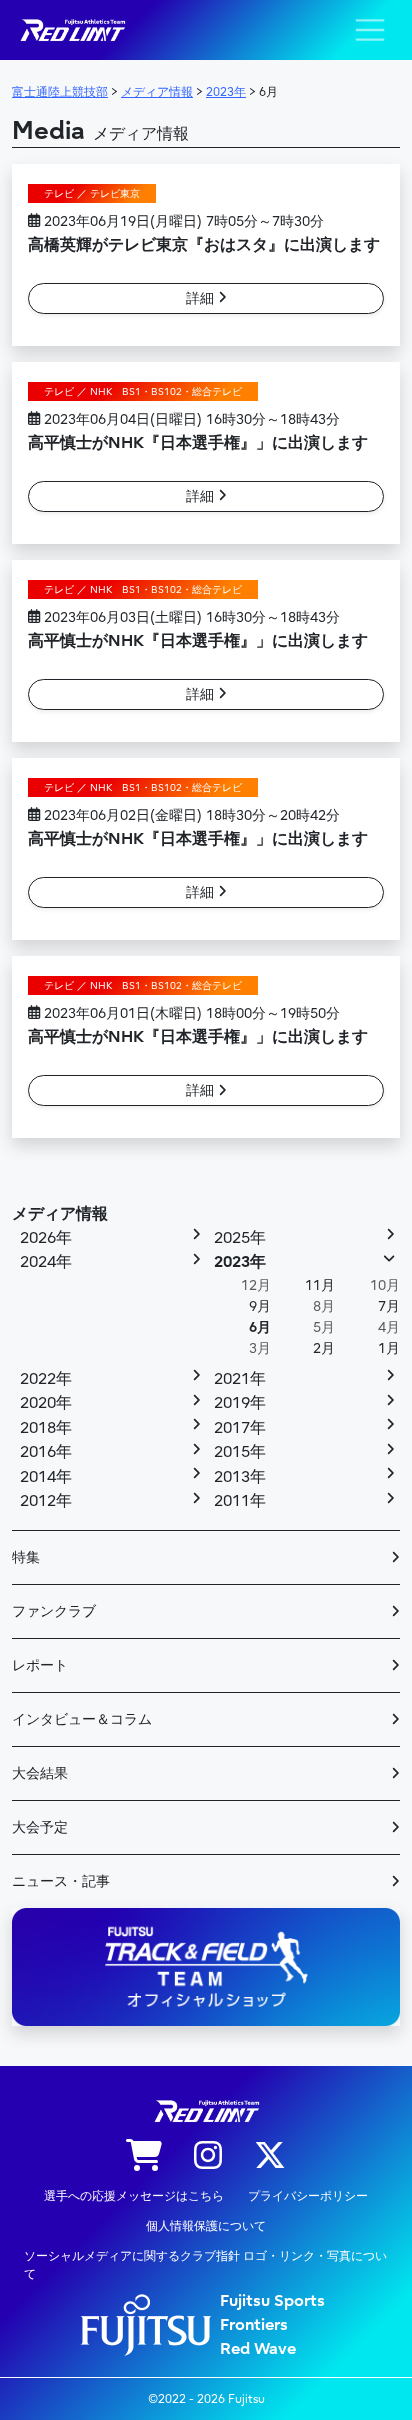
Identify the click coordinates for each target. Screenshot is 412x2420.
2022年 (46, 1379)
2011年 (240, 1501)
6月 (260, 1327)
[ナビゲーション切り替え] (370, 30)
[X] (270, 2157)
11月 (320, 1285)
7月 (389, 1306)
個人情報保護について (206, 2226)
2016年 (46, 1452)
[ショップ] (144, 2157)
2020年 (46, 1403)
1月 (389, 1348)
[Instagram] (208, 2157)
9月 (260, 1306)
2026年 (46, 1238)
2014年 (46, 1477)
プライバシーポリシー (308, 2196)
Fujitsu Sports (272, 2301)
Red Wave (258, 2349)
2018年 (46, 1428)
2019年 (240, 1403)
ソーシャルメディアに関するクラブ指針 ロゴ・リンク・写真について (205, 2265)
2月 (324, 1348)
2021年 (240, 1379)
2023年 (240, 1262)
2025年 (240, 1238)
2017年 (240, 1428)
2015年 (240, 1452)
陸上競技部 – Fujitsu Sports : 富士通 (72, 30)
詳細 (202, 298)
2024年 (46, 1262)
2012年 (46, 1501)
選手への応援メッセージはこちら (134, 2196)
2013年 (240, 1477)
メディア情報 (60, 1214)
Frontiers (254, 2325)
